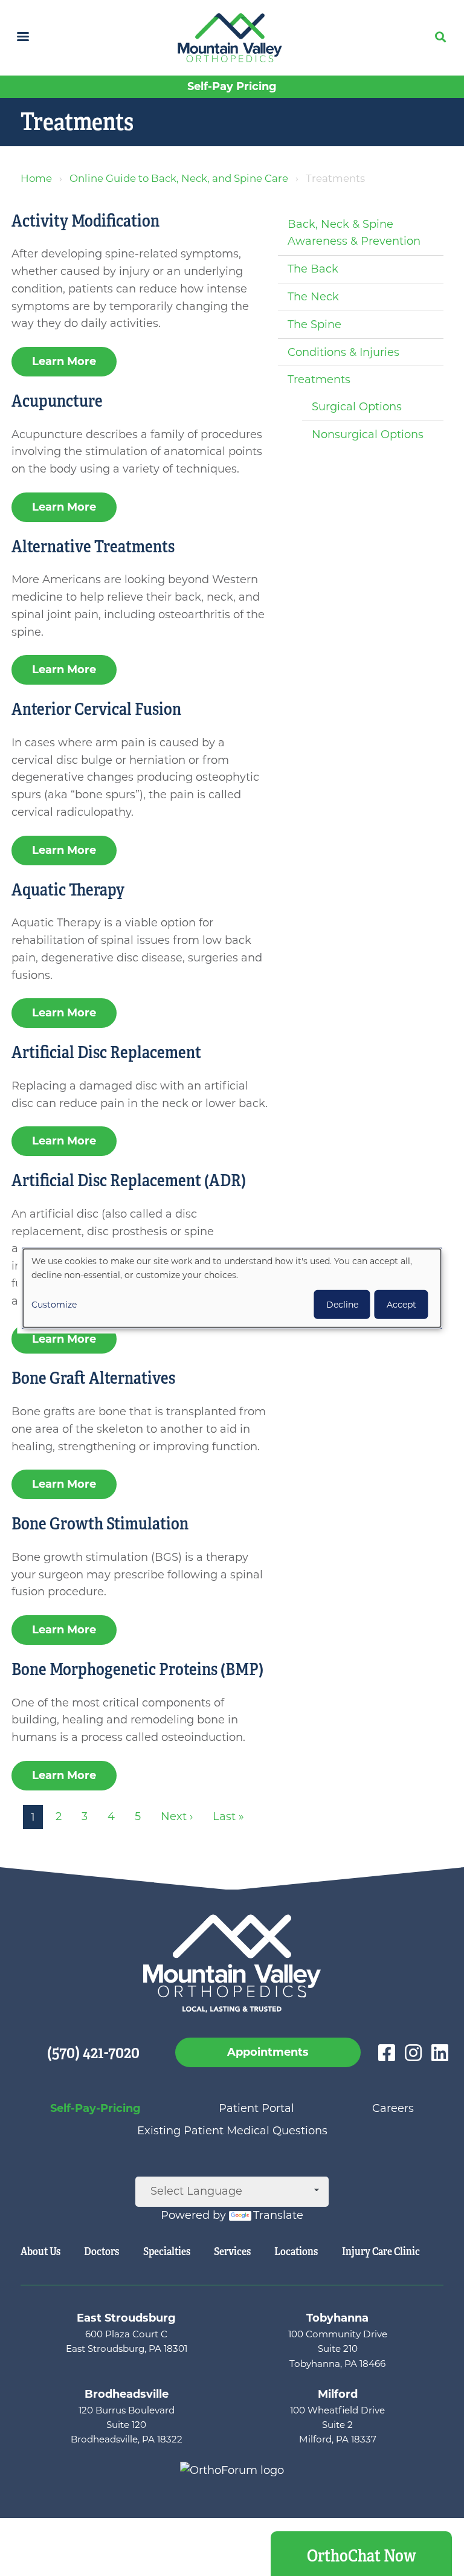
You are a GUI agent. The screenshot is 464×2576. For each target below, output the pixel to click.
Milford (338, 2394)
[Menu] (22, 38)
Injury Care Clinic (381, 2252)
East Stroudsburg (126, 2318)
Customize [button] (54, 1305)
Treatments (319, 379)
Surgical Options (357, 407)
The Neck (313, 297)
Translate (278, 2215)
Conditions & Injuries (343, 352)
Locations (296, 2252)
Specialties (167, 2252)
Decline (342, 1305)
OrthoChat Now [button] (362, 2556)
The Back (313, 269)
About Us (40, 2252)
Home (36, 178)
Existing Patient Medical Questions (232, 2131)
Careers (393, 2108)
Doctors (101, 2252)
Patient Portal (256, 2108)
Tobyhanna (337, 2318)
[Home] (232, 38)
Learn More (64, 361)
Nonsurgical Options (368, 434)
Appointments (268, 2052)
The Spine (314, 324)
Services (232, 2252)
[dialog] (232, 1288)
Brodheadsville (127, 2394)
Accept (401, 1305)
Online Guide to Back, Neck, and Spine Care (179, 178)
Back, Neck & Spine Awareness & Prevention (354, 233)
